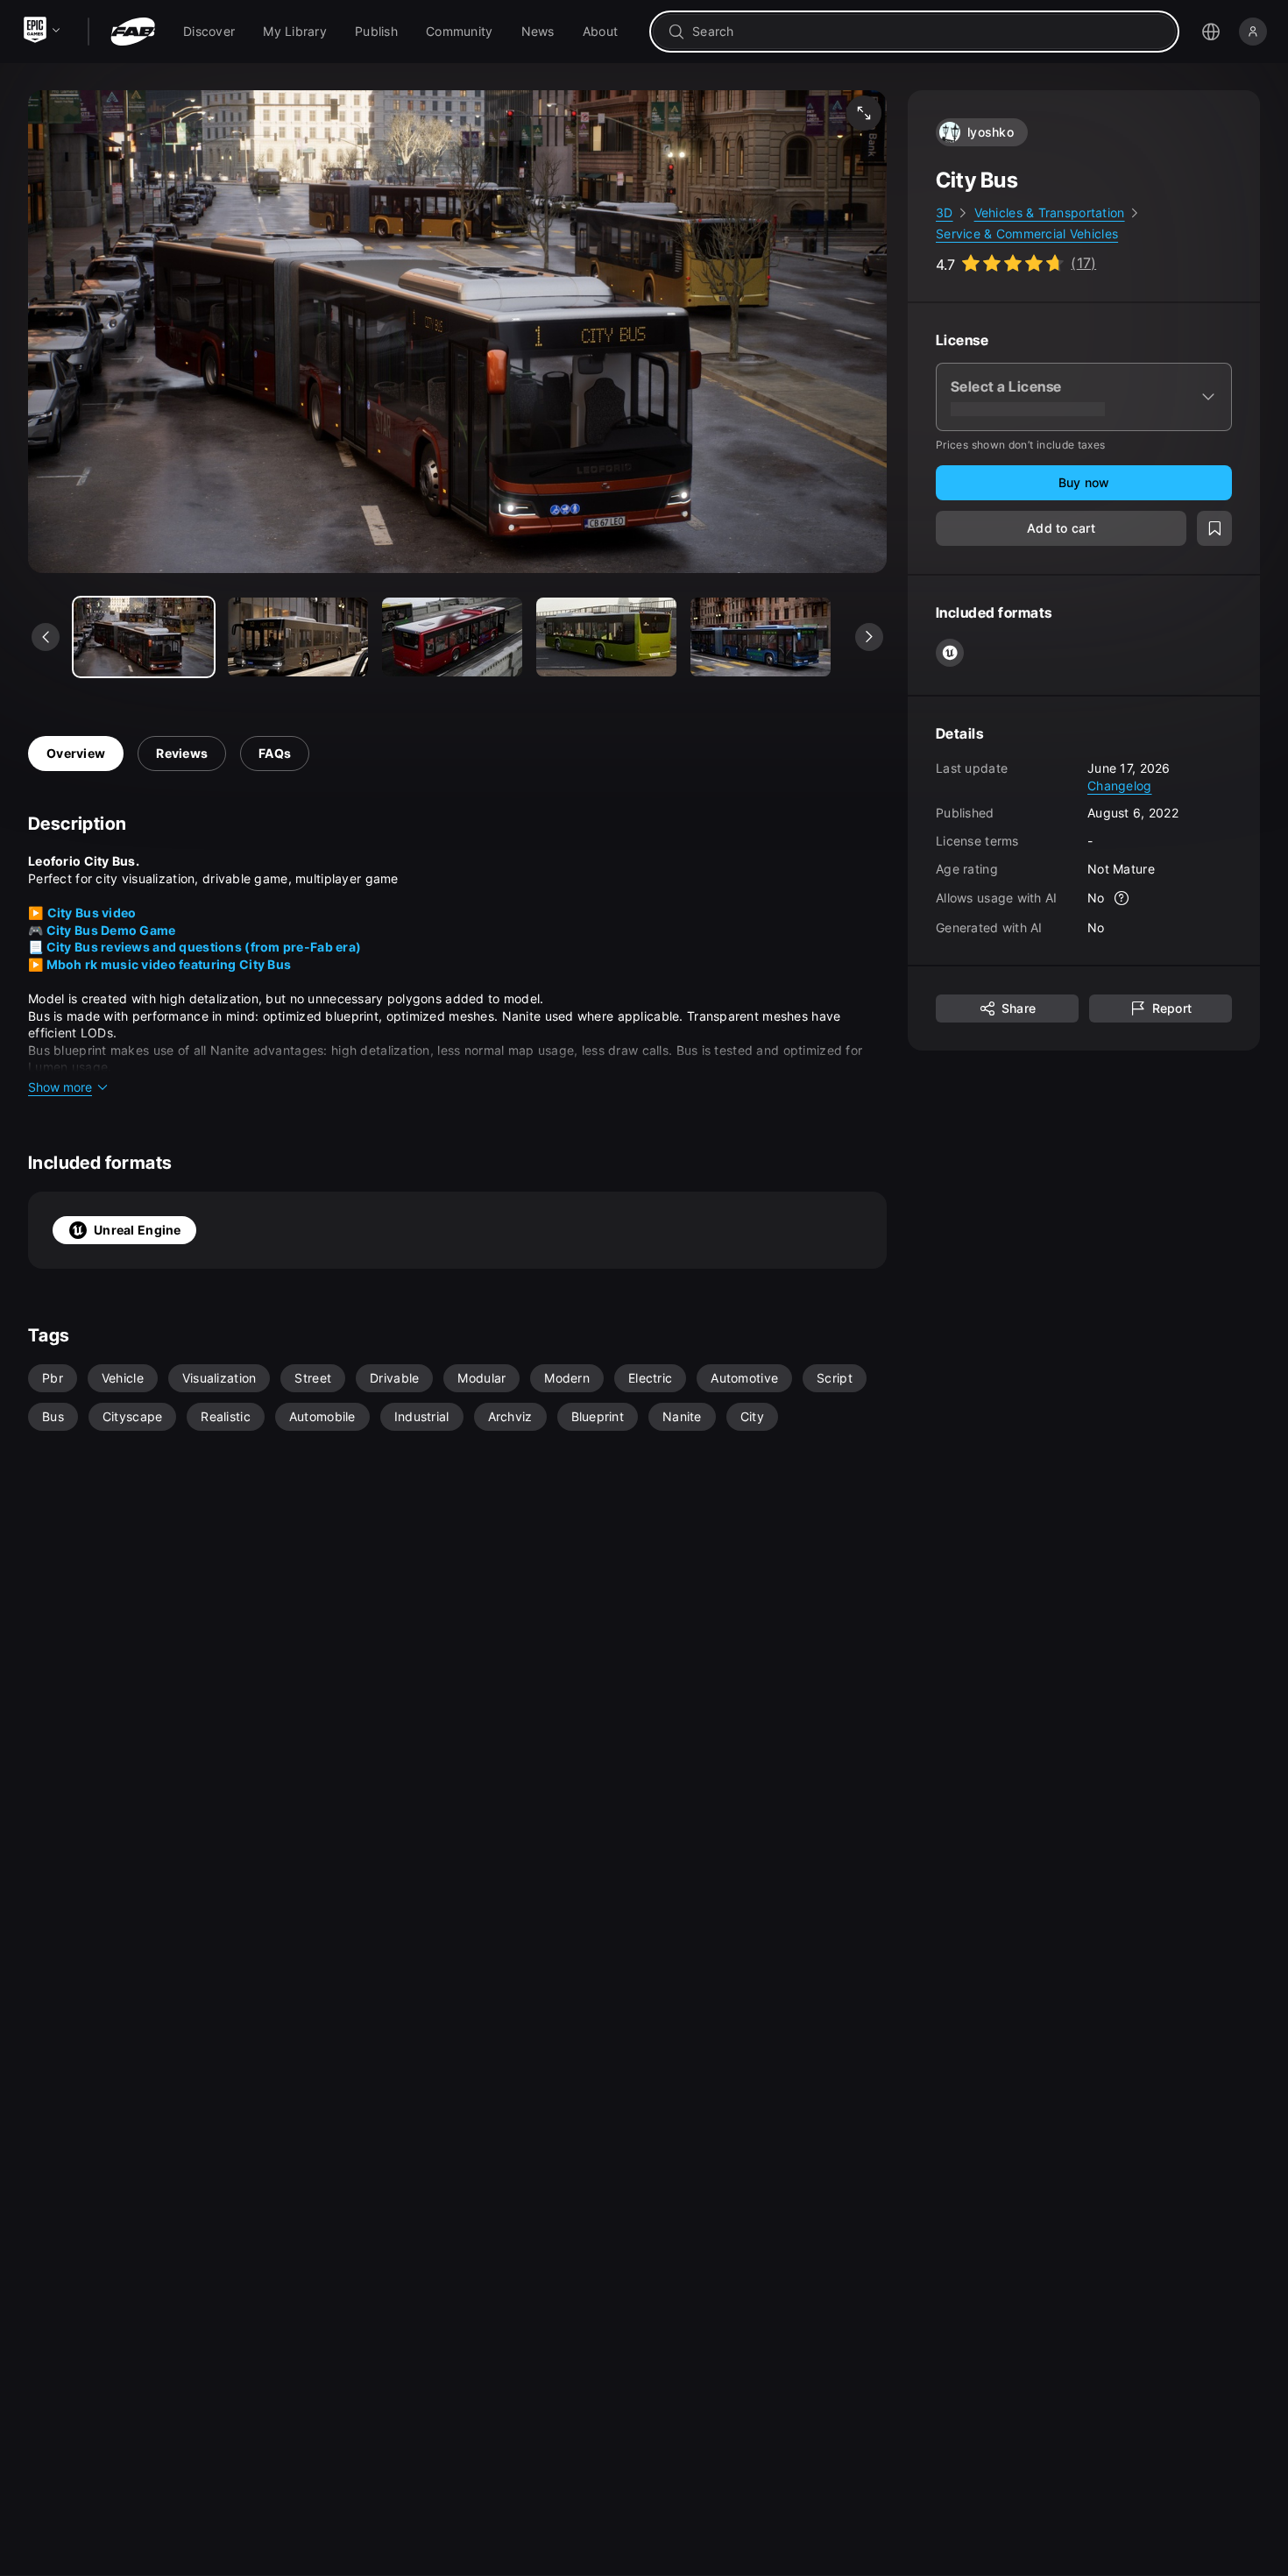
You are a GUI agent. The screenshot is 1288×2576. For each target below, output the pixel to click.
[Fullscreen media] (864, 113)
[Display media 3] (606, 637)
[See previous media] (46, 637)
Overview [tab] (76, 753)
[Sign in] (1253, 32)
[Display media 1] (298, 637)
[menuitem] (209, 32)
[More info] (1122, 898)
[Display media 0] (144, 637)
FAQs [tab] (275, 753)
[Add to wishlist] (1214, 528)
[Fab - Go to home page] (133, 32)
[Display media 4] (761, 637)
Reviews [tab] (182, 753)
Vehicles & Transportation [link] (1050, 212)
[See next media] (869, 637)
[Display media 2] (452, 637)
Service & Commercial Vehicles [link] (1027, 234)
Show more (60, 1087)
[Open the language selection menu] (1211, 32)
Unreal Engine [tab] (138, 1230)
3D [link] (945, 212)
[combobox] (927, 32)
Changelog (1120, 786)
